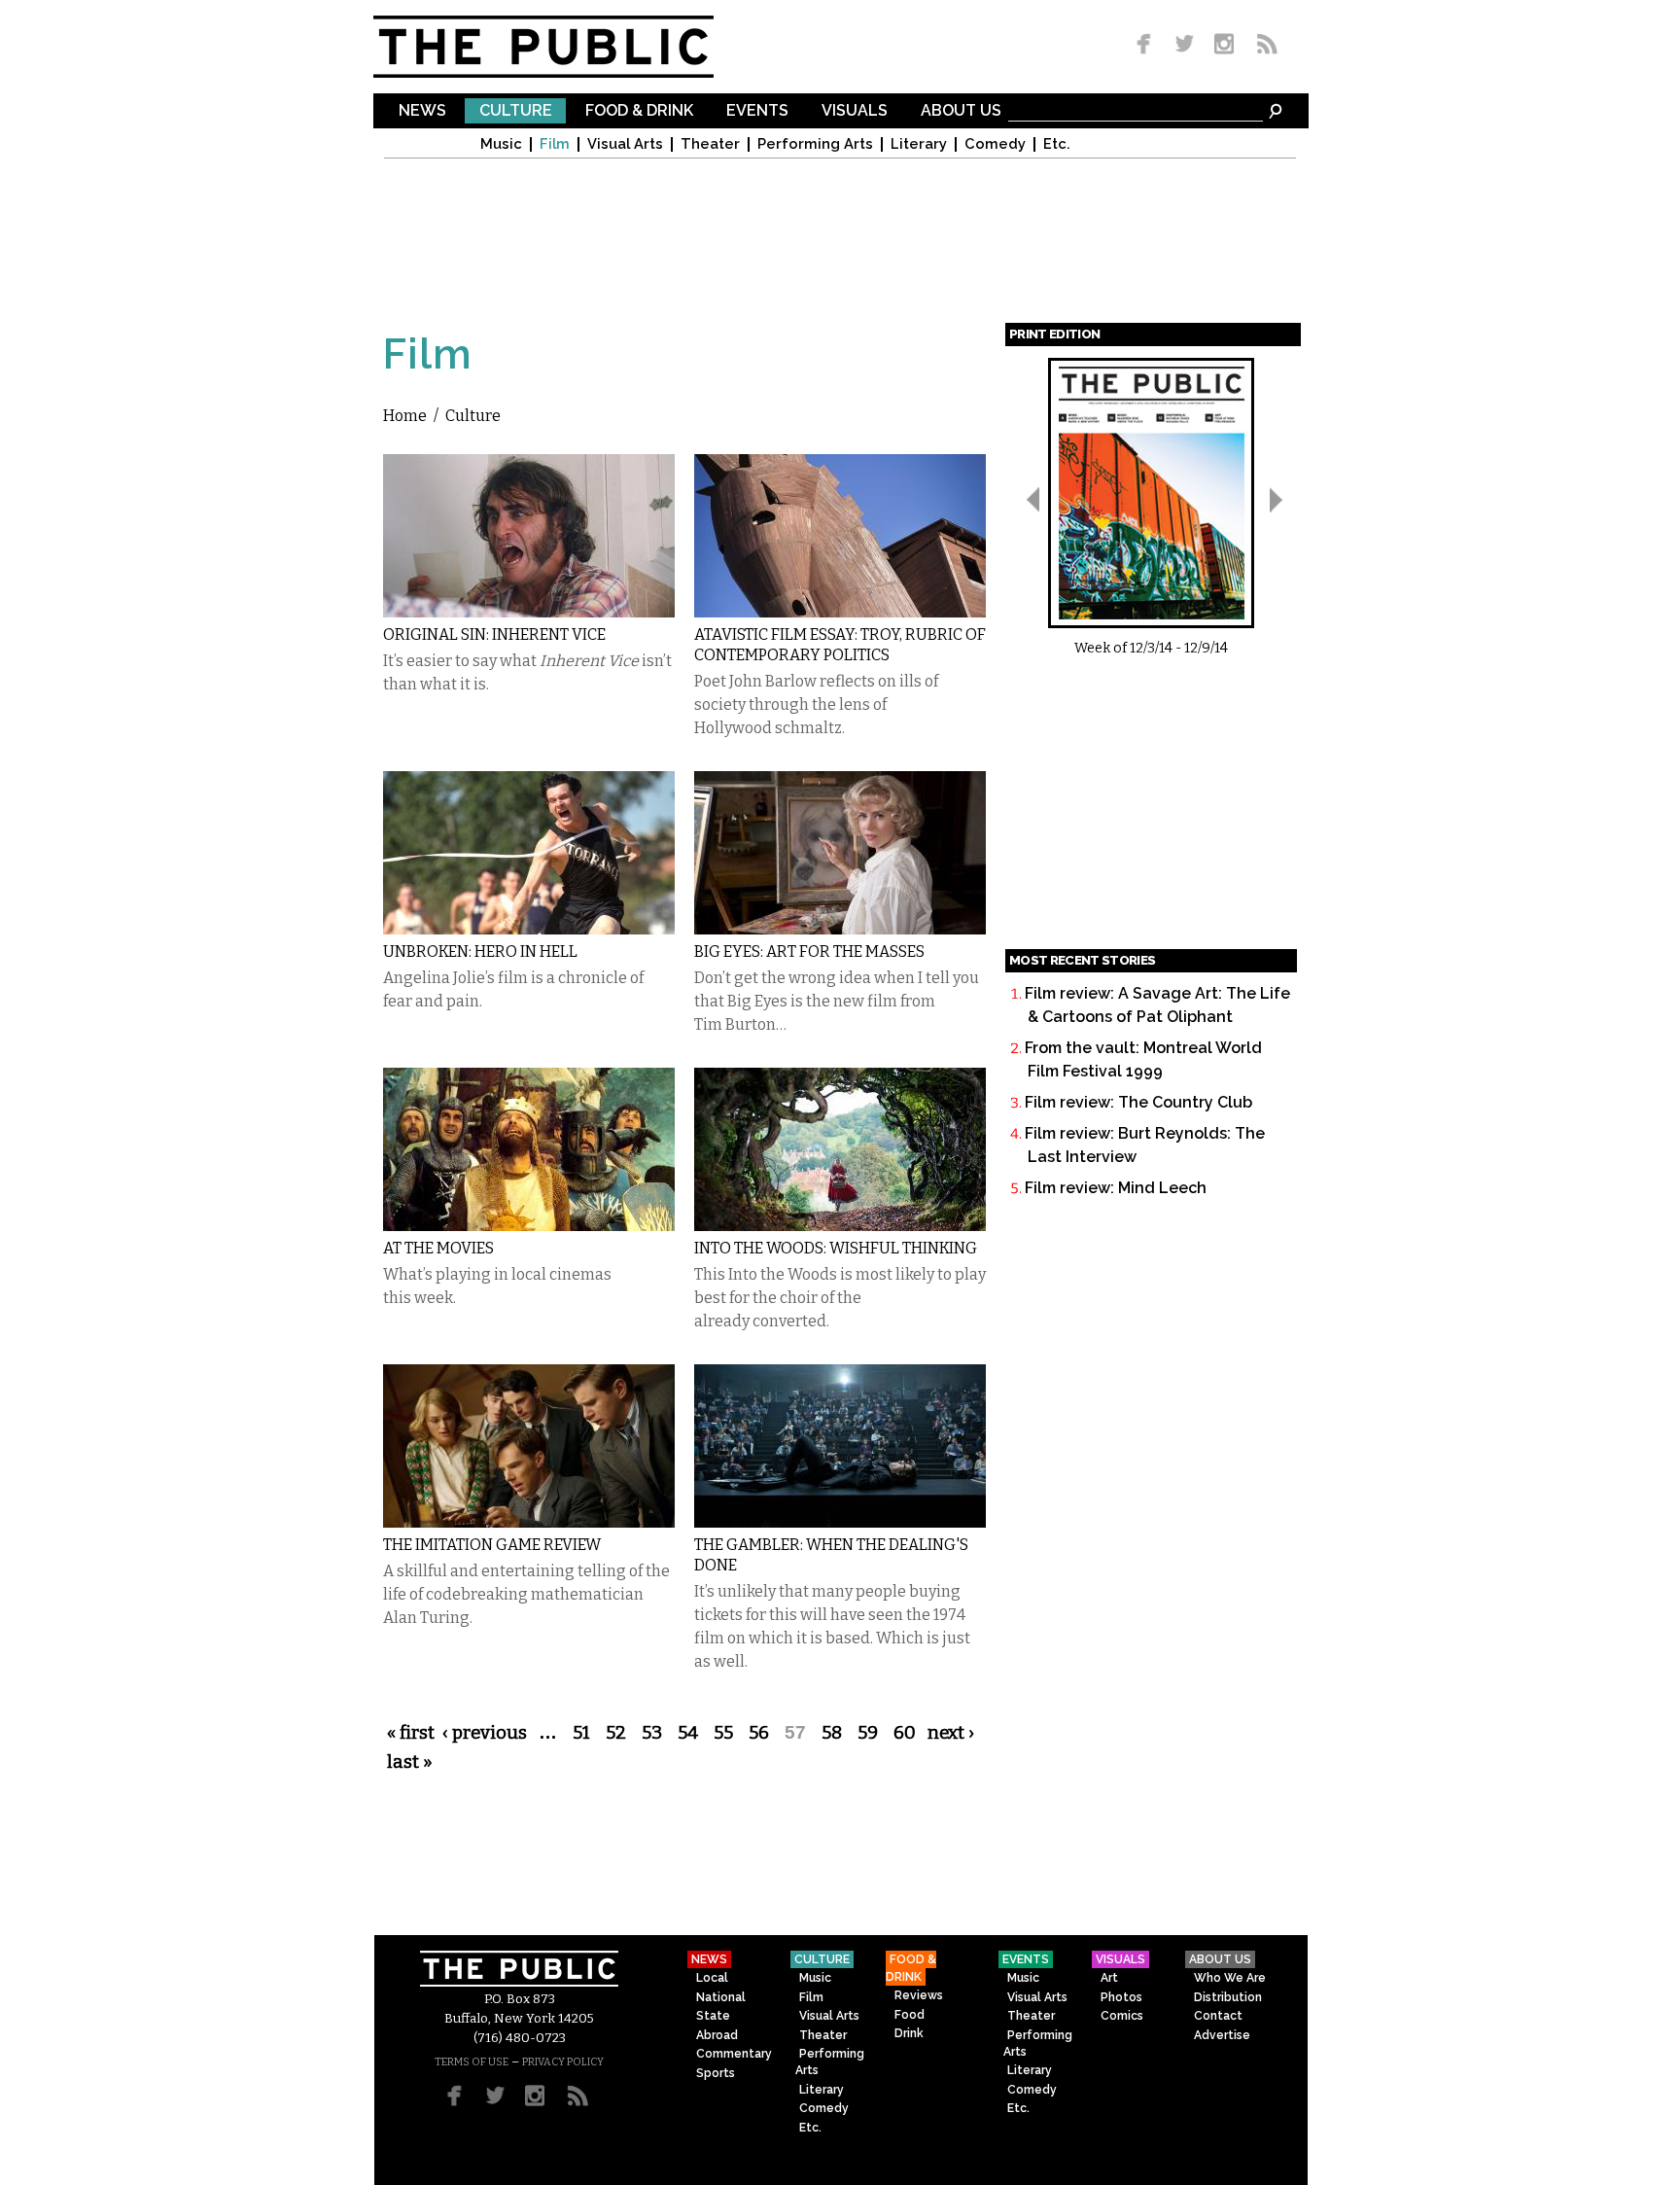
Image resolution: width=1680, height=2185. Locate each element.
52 (616, 1733)
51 (581, 1733)
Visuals (855, 111)
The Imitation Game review (492, 1545)
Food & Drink (639, 111)
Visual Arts (625, 144)
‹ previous (485, 1733)
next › (951, 1733)
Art (1109, 1978)
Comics (1122, 2016)
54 (688, 1733)
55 (723, 1733)
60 (905, 1733)
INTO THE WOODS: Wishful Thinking (836, 1248)
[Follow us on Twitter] (1185, 45)
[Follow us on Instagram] (1224, 45)
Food (910, 2015)
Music (501, 144)
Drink (909, 2033)
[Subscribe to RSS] (1262, 45)
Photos (1121, 1997)
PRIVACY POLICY (563, 2062)
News (422, 111)
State (713, 2016)
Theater (710, 144)
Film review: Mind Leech (1116, 1188)
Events (757, 111)
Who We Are (1230, 1978)
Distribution (1228, 1997)
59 (868, 1733)
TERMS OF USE (472, 2062)
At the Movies (438, 1248)
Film (555, 144)
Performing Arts (815, 144)
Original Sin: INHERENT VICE (494, 634)
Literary (919, 144)
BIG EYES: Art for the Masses (809, 952)
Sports (716, 2073)
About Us (961, 111)
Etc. (1057, 144)
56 (759, 1733)
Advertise (1222, 2035)
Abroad (717, 2035)
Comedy (995, 144)
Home (405, 416)
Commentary (734, 2054)
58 (832, 1733)
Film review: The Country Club (1138, 1102)
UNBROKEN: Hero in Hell (480, 952)
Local (712, 1978)
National (721, 1997)
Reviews (919, 1995)
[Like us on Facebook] (1147, 45)
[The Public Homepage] (568, 47)
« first (411, 1733)
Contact (1218, 2016)
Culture (516, 111)
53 (652, 1733)
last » (410, 1762)
